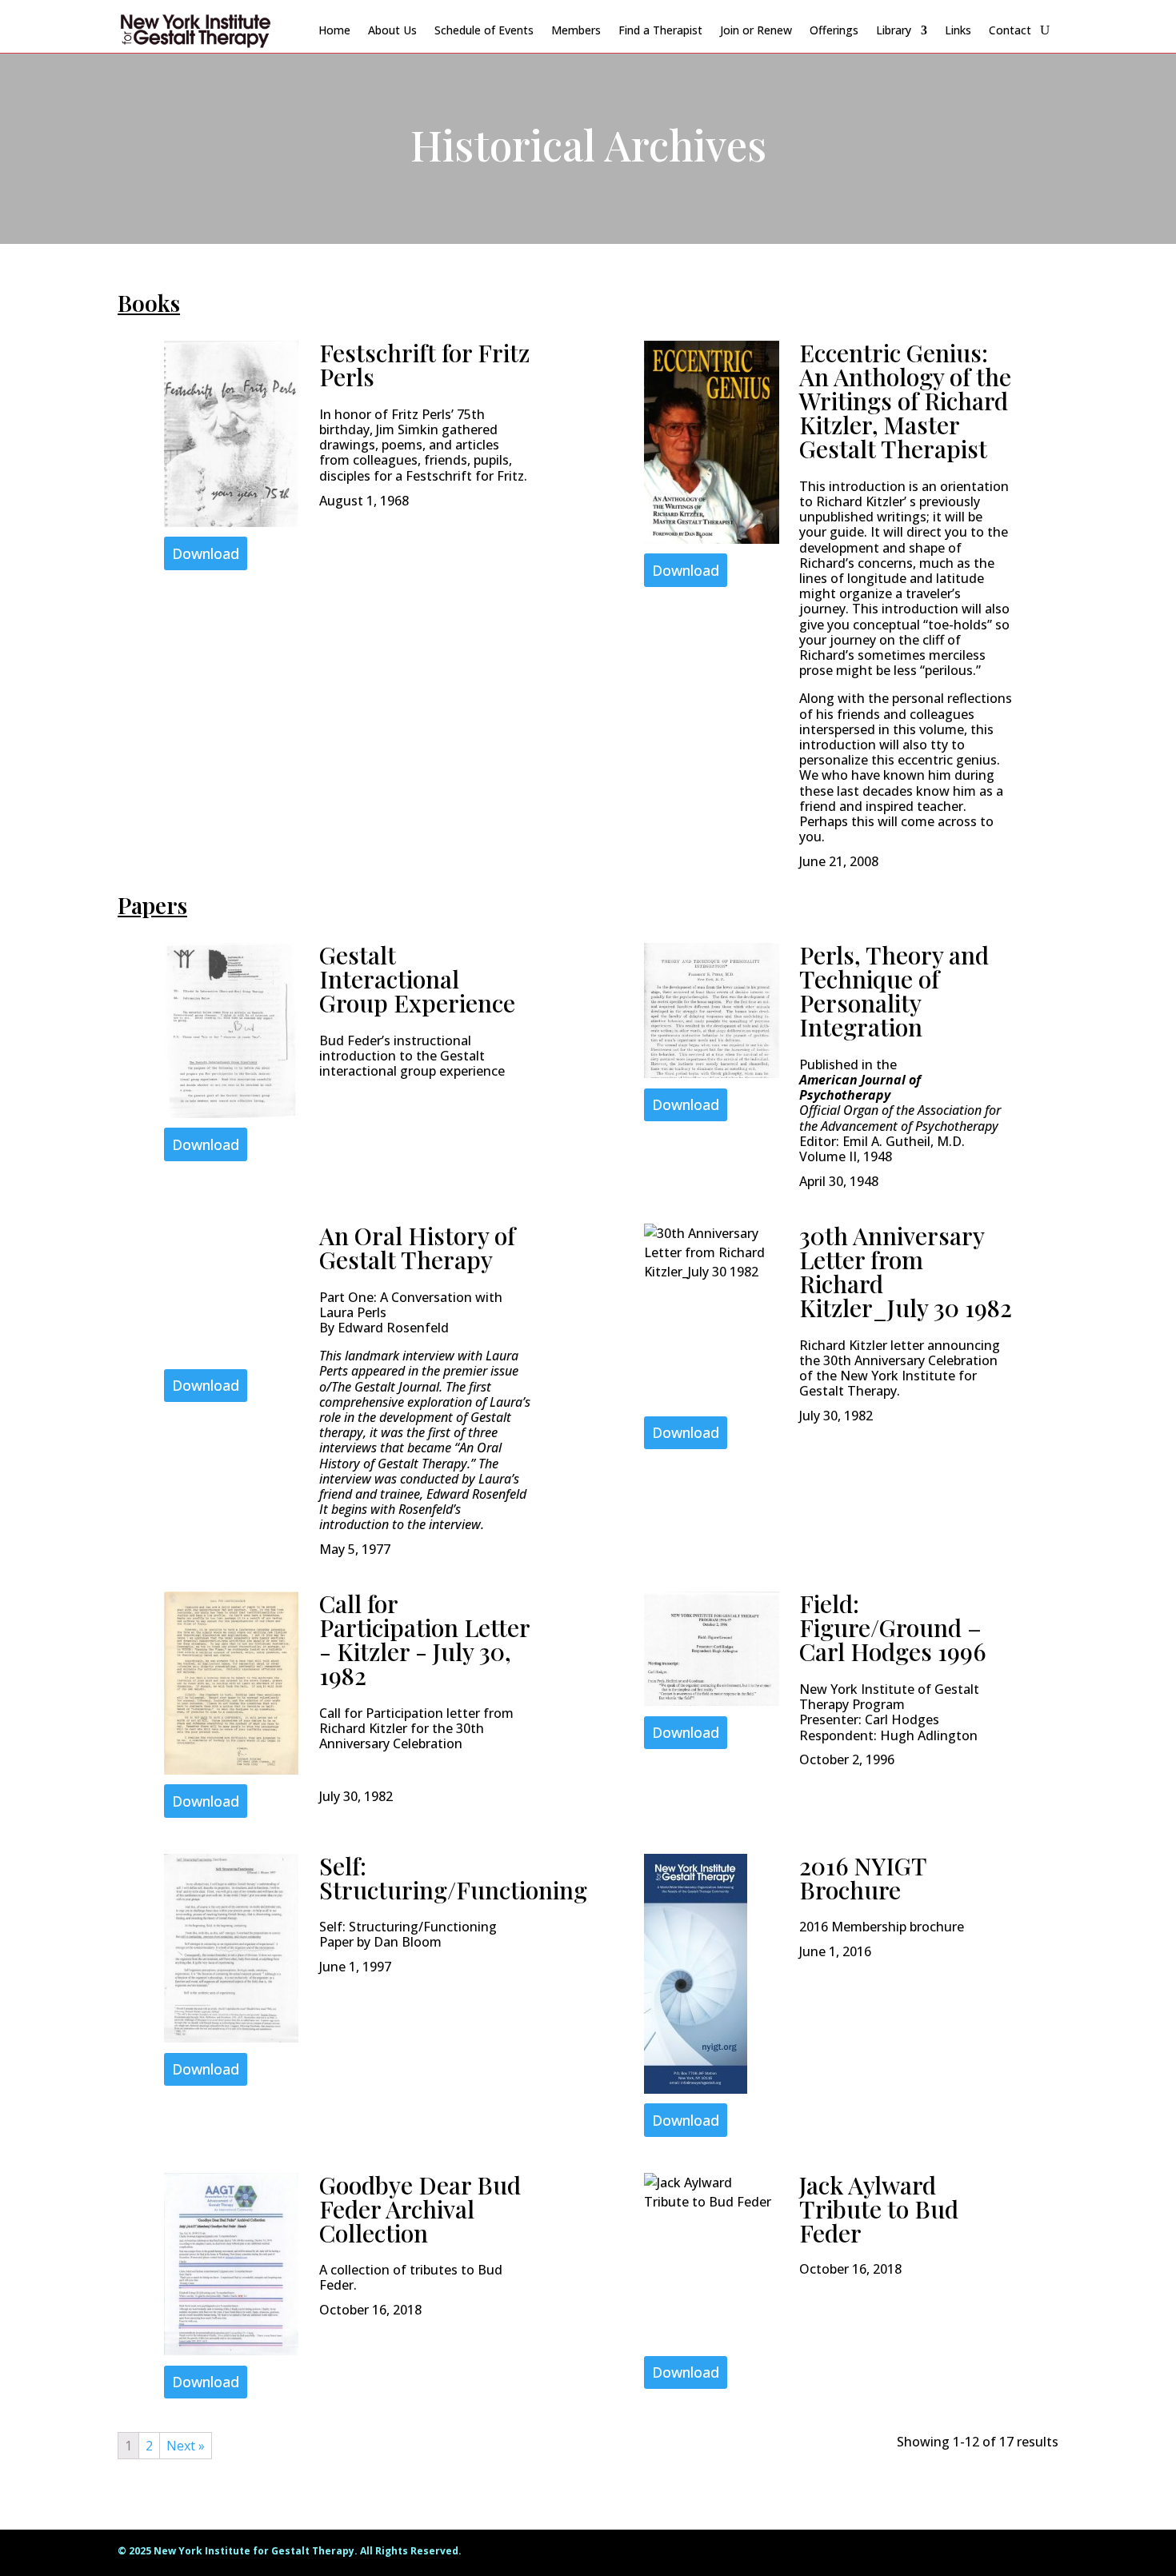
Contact (1010, 30)
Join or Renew (756, 30)
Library (894, 30)
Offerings (834, 30)
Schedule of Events (484, 30)
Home (334, 30)
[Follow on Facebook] (1014, 2554)
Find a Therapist (660, 30)
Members (576, 30)
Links (958, 30)
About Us (392, 30)
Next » (186, 2446)
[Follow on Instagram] (1046, 2554)
